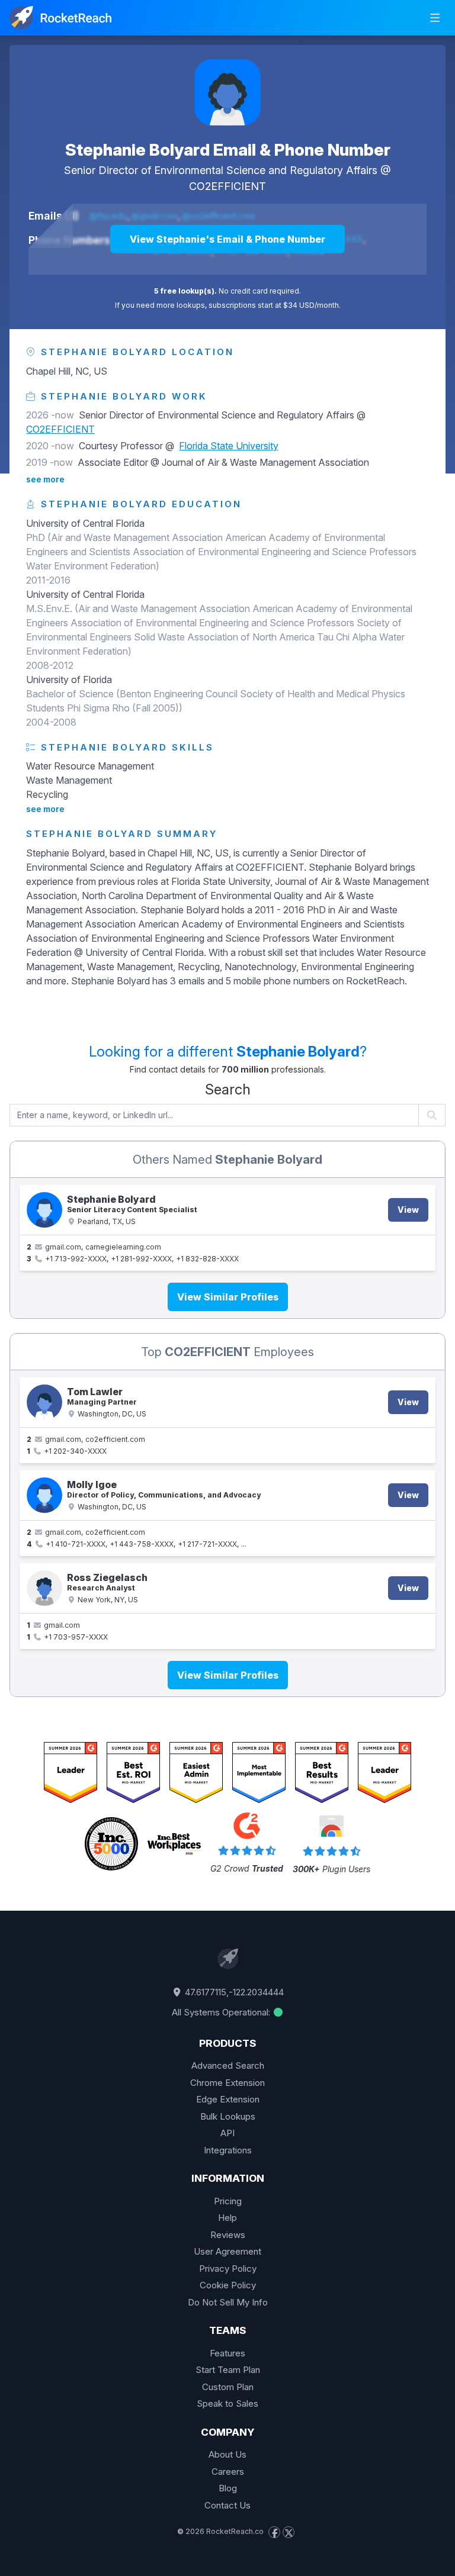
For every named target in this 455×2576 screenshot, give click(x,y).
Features (227, 2353)
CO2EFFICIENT (227, 186)
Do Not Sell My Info (228, 2302)
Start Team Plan (228, 2370)
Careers (228, 2472)
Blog (228, 2488)
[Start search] (432, 1115)
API (227, 2133)
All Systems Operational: (222, 2012)
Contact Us (227, 2505)
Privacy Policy (228, 2269)
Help (227, 2218)
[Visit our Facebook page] (274, 2532)
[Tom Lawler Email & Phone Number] (44, 1402)
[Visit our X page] (289, 2532)
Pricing (228, 2201)
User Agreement (227, 2251)
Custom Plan (228, 2387)
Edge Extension (228, 2099)
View (408, 1210)
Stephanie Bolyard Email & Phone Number (228, 150)
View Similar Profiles (228, 1297)
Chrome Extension (227, 2083)
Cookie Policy (228, 2285)
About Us (227, 2454)
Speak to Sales (227, 2403)
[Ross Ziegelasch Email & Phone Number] (44, 1588)
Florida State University (229, 446)
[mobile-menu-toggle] (435, 18)
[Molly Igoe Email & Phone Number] (44, 1495)
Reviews (228, 2235)
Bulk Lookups (228, 2116)
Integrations (228, 2150)
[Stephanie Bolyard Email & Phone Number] (227, 92)
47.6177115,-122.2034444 (233, 1992)
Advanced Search (228, 2065)
